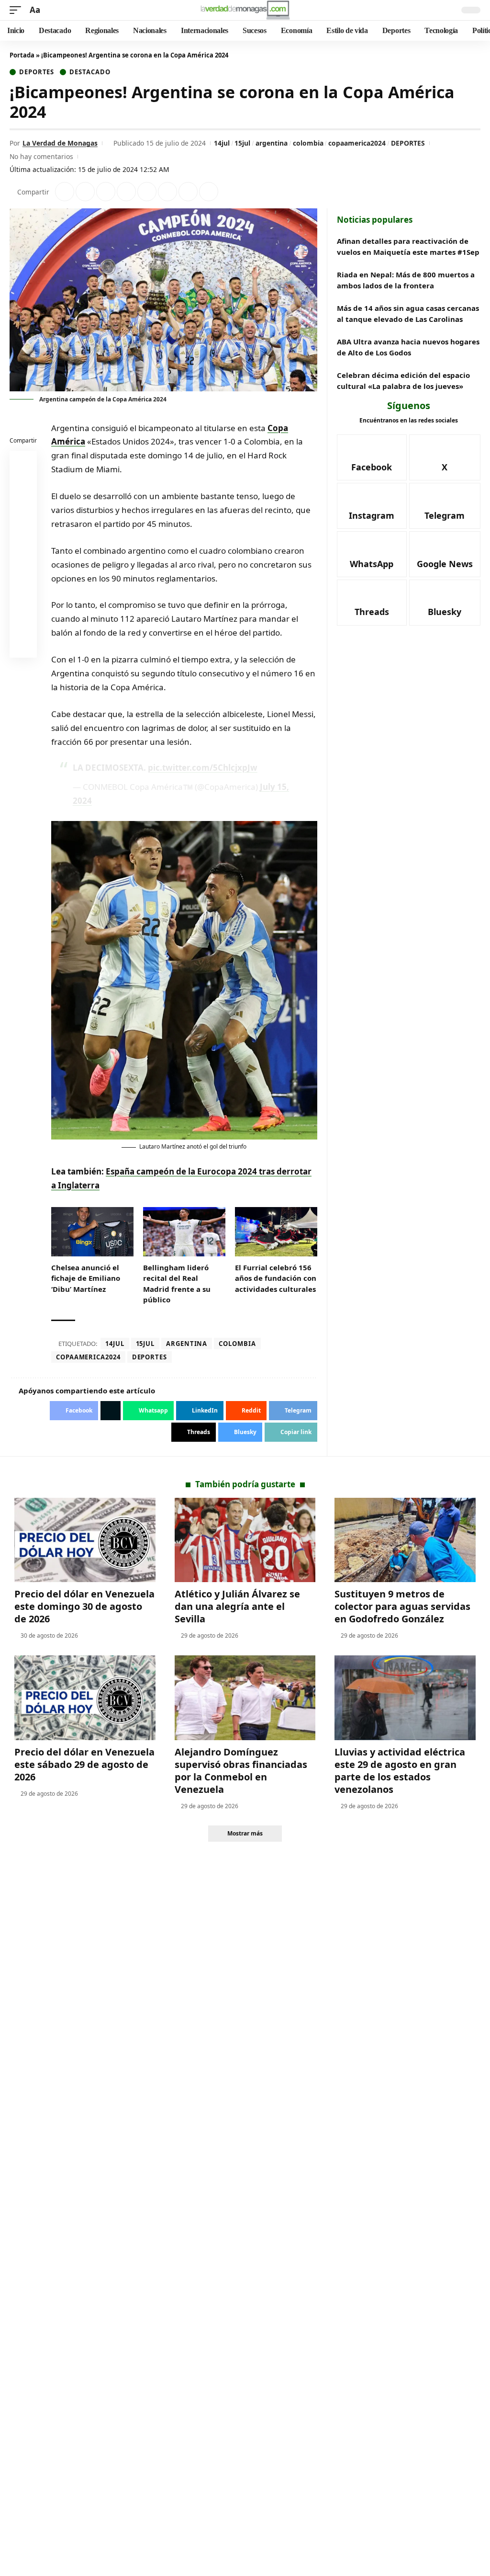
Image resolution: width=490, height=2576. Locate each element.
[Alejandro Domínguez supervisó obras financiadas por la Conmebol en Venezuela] (245, 1698)
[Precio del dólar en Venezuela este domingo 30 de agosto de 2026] (85, 1540)
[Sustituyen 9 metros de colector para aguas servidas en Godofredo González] (405, 1540)
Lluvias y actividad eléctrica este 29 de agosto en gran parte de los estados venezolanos (400, 1771)
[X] (445, 457)
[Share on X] (85, 192)
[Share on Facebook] (65, 192)
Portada (22, 55)
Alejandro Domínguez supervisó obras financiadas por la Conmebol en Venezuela (241, 1771)
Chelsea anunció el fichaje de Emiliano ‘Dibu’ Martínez (86, 1278)
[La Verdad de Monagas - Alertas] (245, 10)
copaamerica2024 (357, 143)
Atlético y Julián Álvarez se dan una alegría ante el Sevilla (237, 1606)
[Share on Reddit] (147, 192)
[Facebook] (372, 457)
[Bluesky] (445, 603)
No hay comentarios (41, 156)
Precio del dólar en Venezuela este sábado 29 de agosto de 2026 (84, 1764)
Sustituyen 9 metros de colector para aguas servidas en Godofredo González (402, 1606)
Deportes (37, 72)
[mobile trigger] (18, 10)
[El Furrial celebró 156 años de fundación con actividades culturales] (276, 1232)
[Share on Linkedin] (126, 192)
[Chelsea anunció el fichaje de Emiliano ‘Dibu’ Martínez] (92, 1232)
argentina (272, 143)
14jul (222, 143)
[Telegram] (445, 506)
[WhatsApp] (372, 554)
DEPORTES (408, 143)
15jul (242, 143)
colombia (308, 143)
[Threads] (372, 603)
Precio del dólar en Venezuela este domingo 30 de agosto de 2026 (84, 1606)
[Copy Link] (209, 192)
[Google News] (445, 554)
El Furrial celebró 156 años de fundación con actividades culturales (276, 1278)
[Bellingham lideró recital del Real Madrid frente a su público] (184, 1232)
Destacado (90, 72)
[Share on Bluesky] (23, 623)
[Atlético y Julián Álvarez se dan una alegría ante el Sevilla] (245, 1540)
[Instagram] (372, 506)
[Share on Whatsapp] (106, 192)
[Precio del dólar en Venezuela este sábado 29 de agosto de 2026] (85, 1698)
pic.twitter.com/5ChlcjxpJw (203, 768)
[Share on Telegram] (167, 192)
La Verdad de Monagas (60, 143)
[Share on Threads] (188, 192)
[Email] (23, 646)
